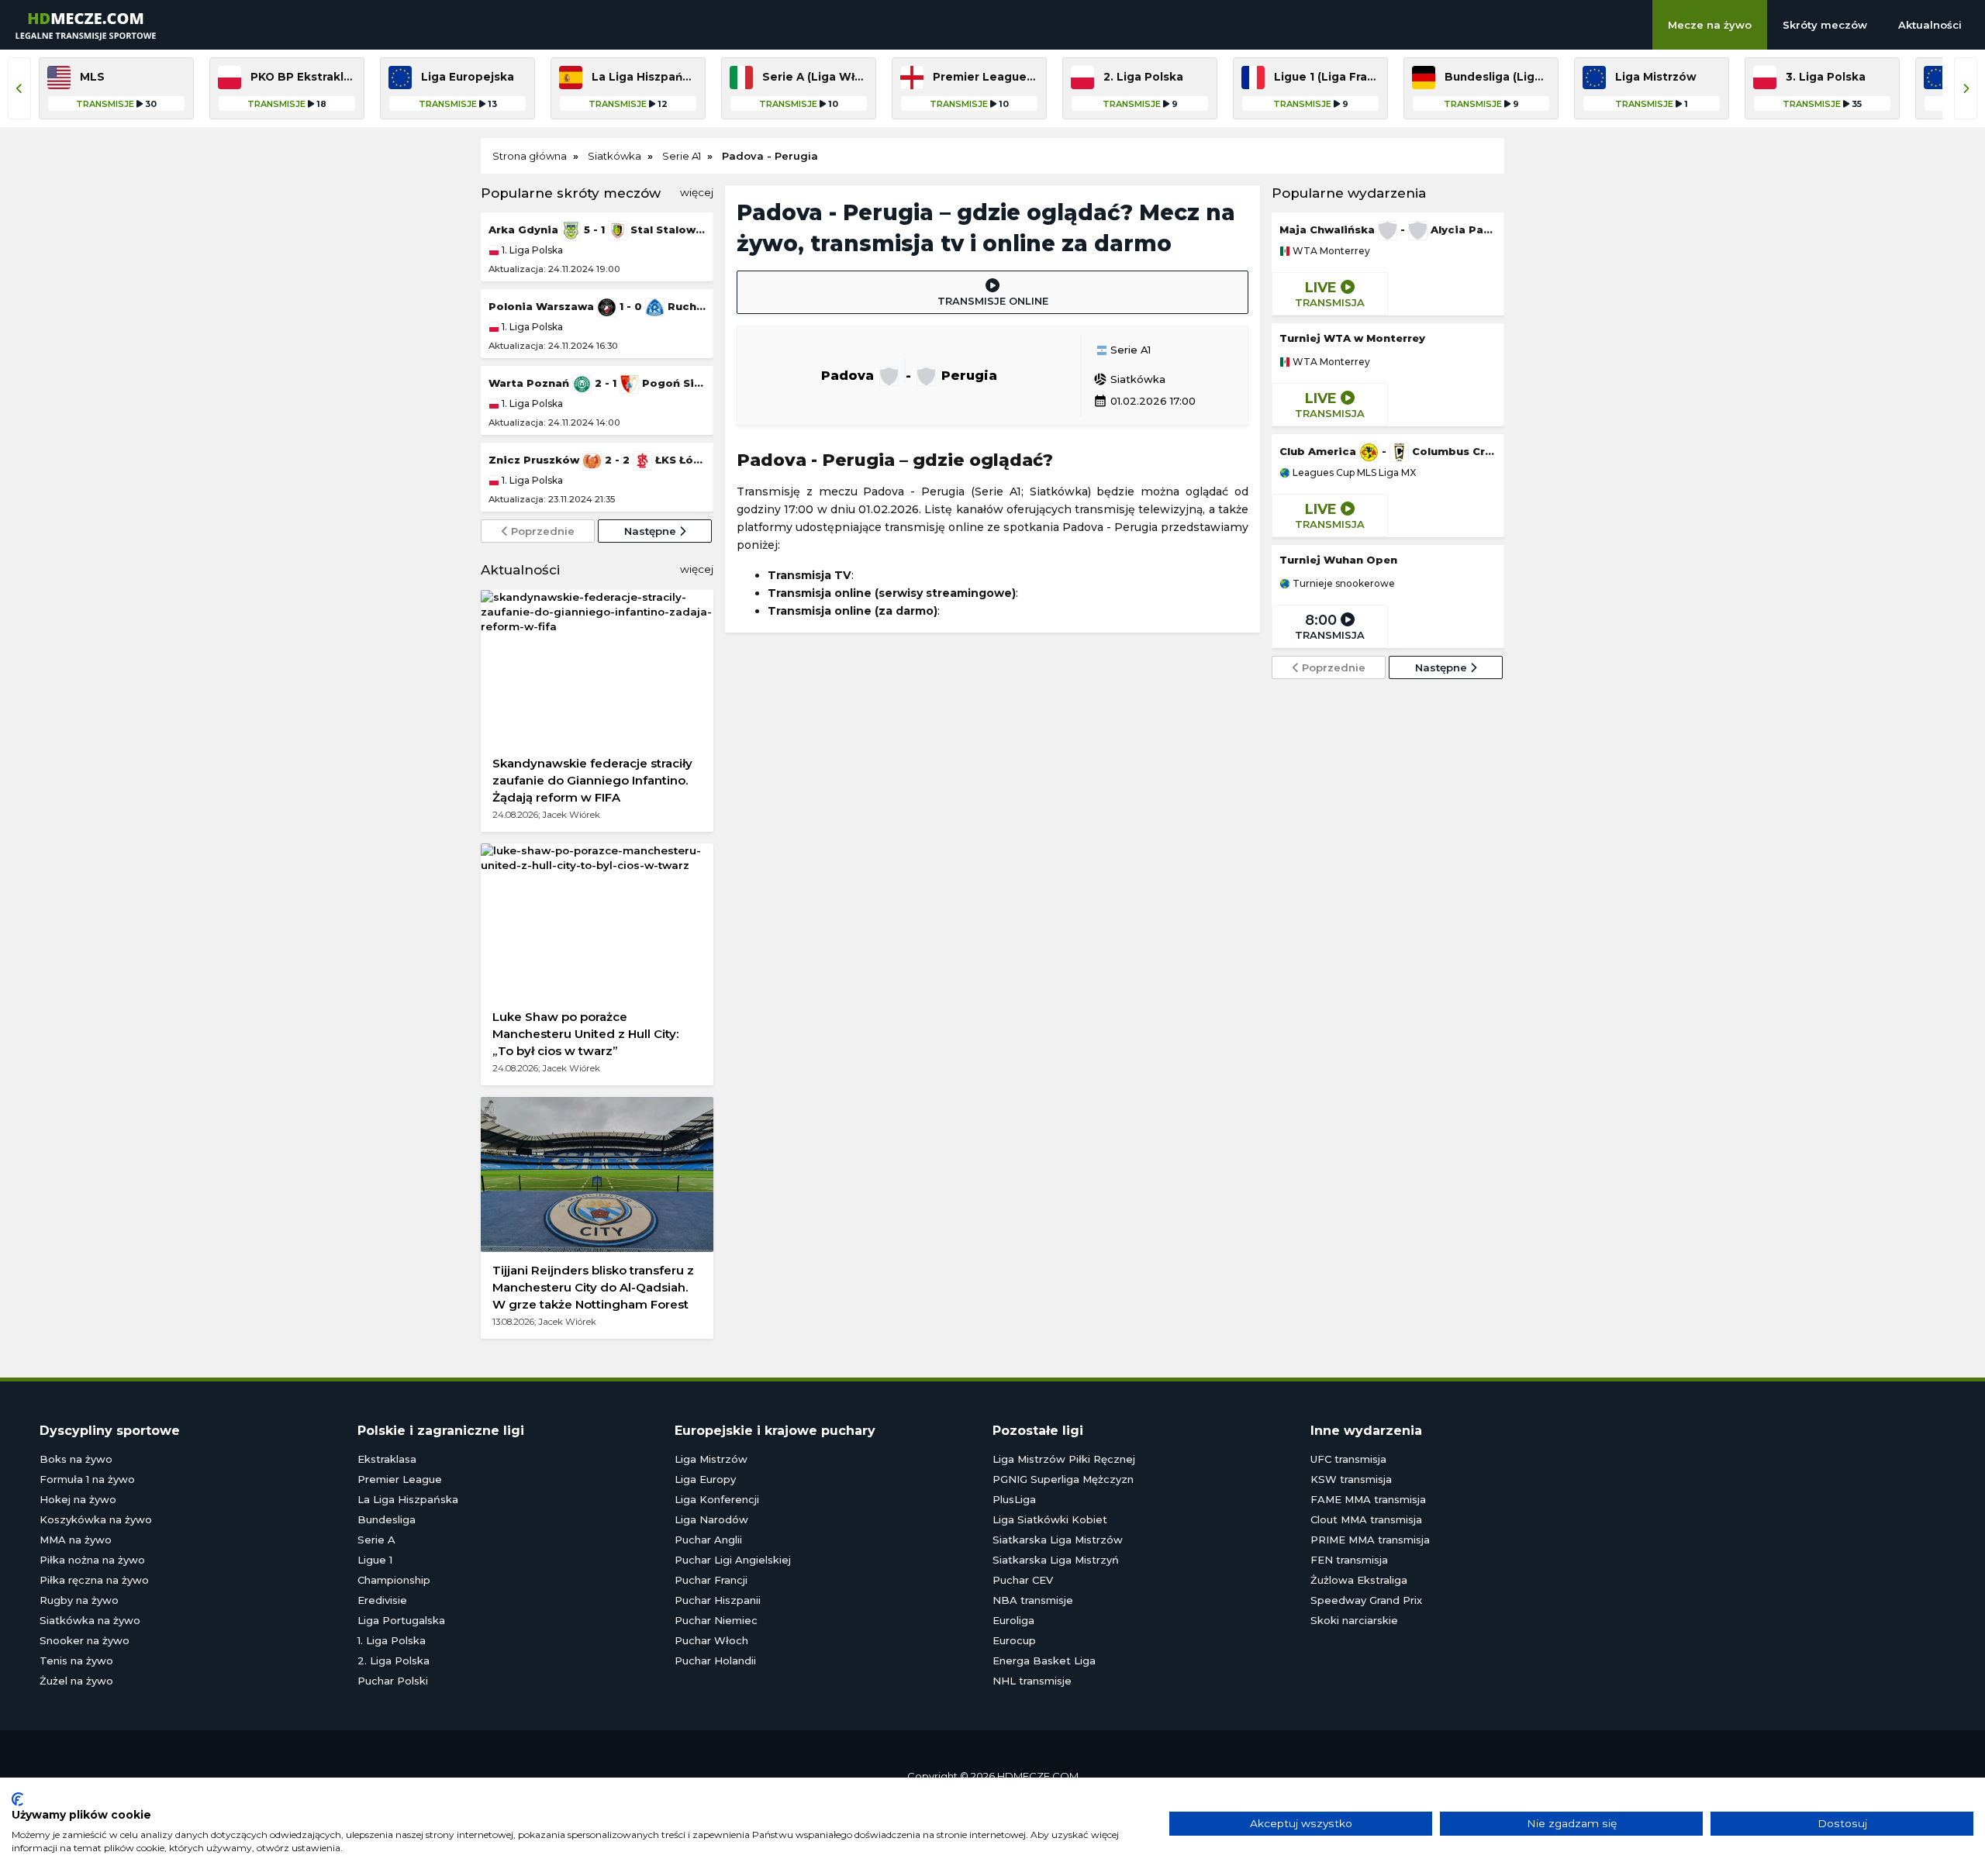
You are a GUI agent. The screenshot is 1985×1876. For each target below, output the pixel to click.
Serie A (376, 1540)
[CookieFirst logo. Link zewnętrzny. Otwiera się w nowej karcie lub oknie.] (17, 1799)
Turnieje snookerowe (1343, 584)
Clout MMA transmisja (1366, 1519)
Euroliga (1013, 1620)
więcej (697, 192)
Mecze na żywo (1710, 25)
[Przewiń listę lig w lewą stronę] (19, 88)
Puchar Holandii (715, 1660)
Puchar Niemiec (716, 1620)
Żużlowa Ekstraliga (1359, 1580)
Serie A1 (1129, 350)
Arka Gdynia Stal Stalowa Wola (597, 229)
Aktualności (1930, 25)
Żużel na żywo (76, 1681)
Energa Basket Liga (1044, 1660)
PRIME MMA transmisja (1370, 1540)
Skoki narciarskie (1354, 1620)
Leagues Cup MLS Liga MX (1353, 473)
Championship (394, 1580)
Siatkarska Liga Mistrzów (1058, 1540)
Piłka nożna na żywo (92, 1560)
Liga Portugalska (401, 1620)
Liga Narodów (711, 1519)
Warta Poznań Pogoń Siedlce (597, 383)
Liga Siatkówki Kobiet (1050, 1519)
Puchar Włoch (711, 1640)
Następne (652, 531)
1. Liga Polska (531, 250)
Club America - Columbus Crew (1388, 451)
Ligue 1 (375, 1560)
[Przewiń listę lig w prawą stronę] (1966, 88)
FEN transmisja (1349, 1560)
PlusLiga (1014, 1499)
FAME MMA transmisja (1368, 1499)
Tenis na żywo (76, 1660)
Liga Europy (705, 1479)
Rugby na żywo (79, 1600)
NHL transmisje (1032, 1681)
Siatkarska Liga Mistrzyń (1056, 1560)
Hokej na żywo (78, 1499)
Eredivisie (382, 1600)
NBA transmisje (1033, 1600)
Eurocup (1014, 1640)
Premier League (400, 1479)
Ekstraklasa (387, 1459)
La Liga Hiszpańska (408, 1499)
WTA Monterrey (1330, 251)
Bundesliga (387, 1519)
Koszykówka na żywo (96, 1519)
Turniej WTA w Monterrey (1352, 338)
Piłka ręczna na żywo (94, 1580)
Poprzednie (541, 531)
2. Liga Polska (394, 1660)
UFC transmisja (1348, 1459)
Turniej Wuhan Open (1338, 560)
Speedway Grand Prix (1366, 1600)
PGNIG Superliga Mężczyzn (1063, 1479)
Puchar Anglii (708, 1540)
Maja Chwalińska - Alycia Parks (1388, 229)
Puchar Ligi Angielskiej (733, 1560)
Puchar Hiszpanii (718, 1600)
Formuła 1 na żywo (87, 1479)
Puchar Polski (393, 1681)
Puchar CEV (1023, 1580)
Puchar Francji (711, 1580)
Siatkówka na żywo (90, 1620)
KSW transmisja (1351, 1479)
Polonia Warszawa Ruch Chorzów (597, 306)
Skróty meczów (1825, 25)
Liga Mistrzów (711, 1459)
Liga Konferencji (717, 1499)
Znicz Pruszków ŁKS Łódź (597, 460)
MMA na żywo (76, 1540)
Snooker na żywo (85, 1640)
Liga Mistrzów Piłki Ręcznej (1064, 1459)
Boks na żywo (76, 1459)
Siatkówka (1129, 379)
